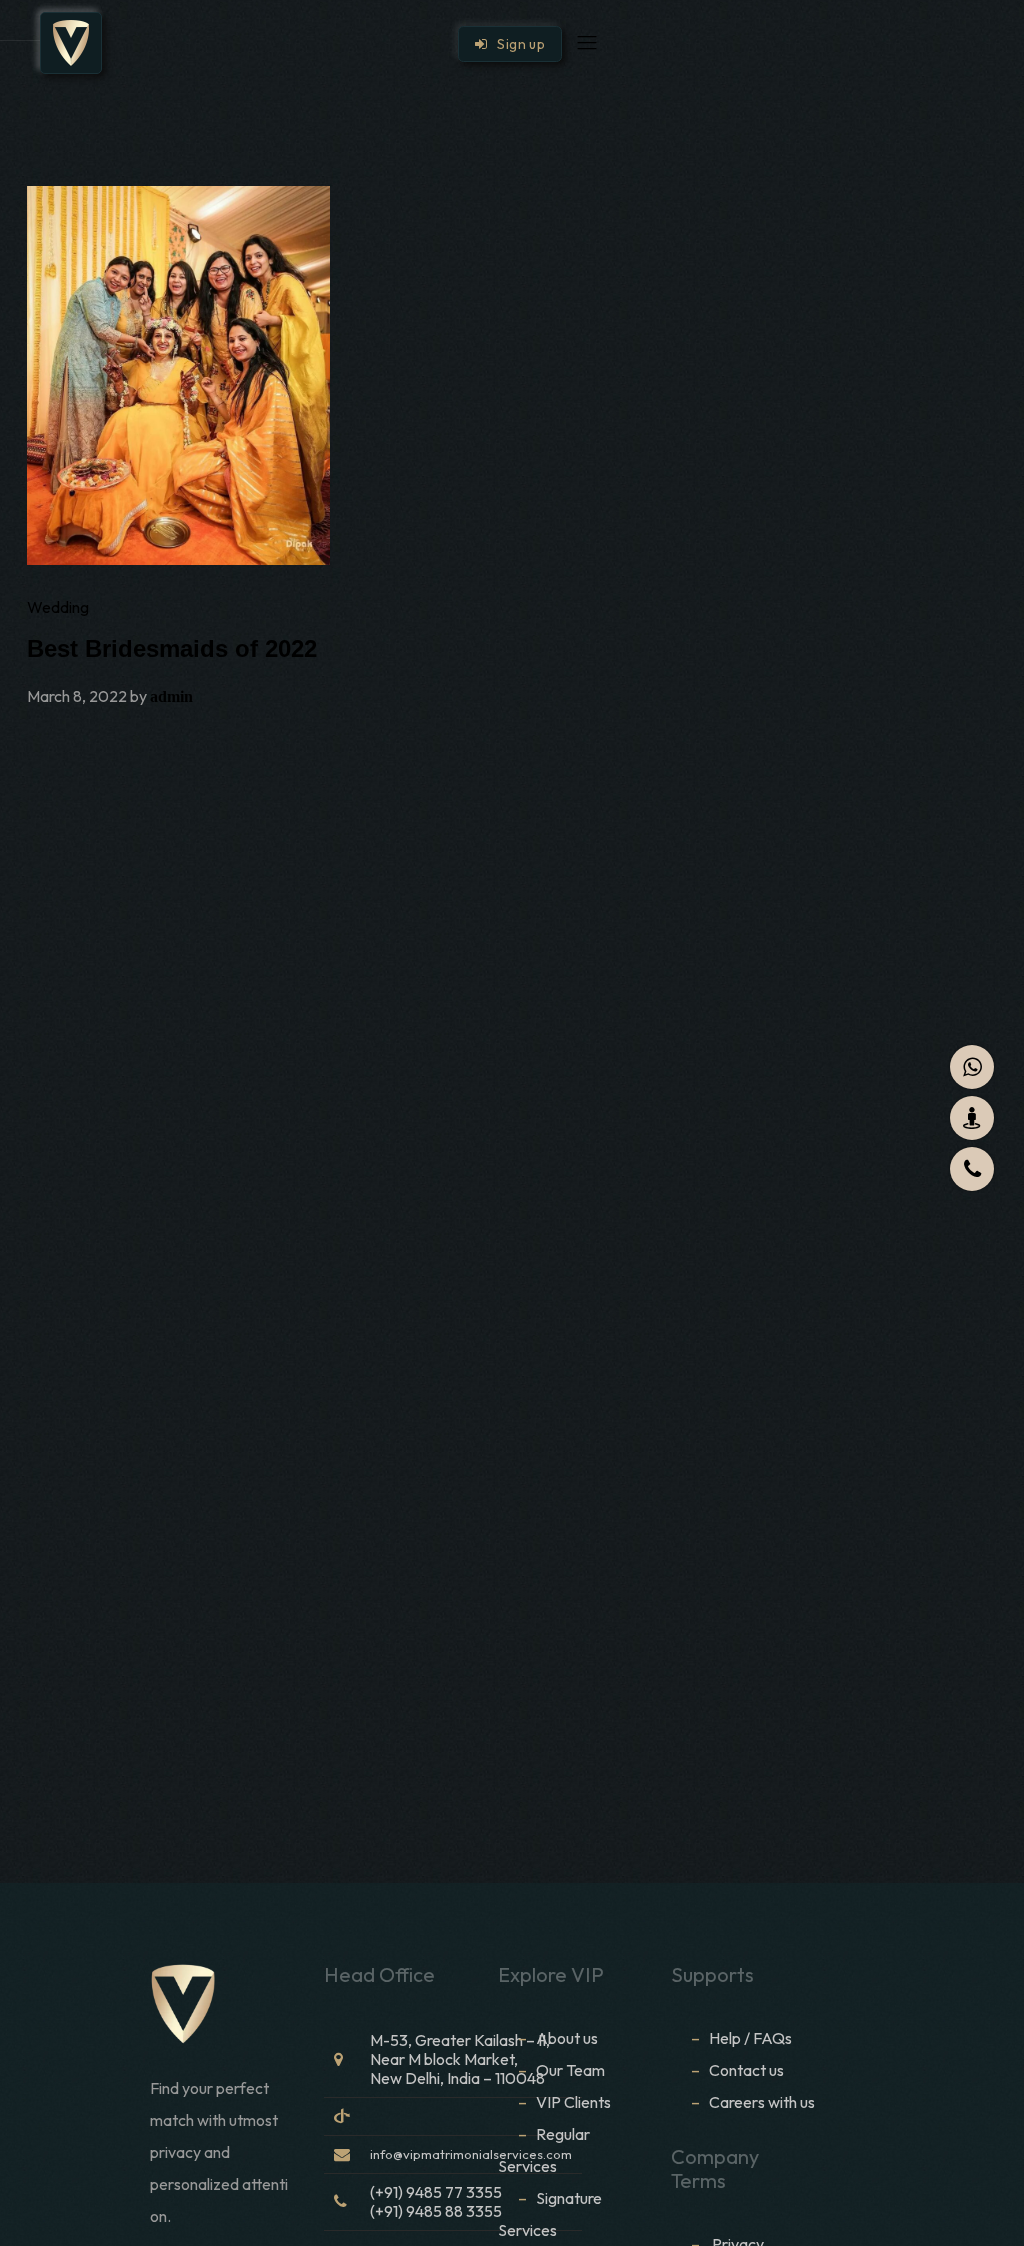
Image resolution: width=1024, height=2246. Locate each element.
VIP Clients (573, 2102)
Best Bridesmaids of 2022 (172, 648)
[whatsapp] (972, 1067)
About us (567, 2038)
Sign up (516, 44)
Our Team (570, 2070)
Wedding (58, 607)
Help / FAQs (750, 2038)
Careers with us (762, 2102)
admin (171, 696)
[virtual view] (972, 1118)
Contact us (746, 2070)
